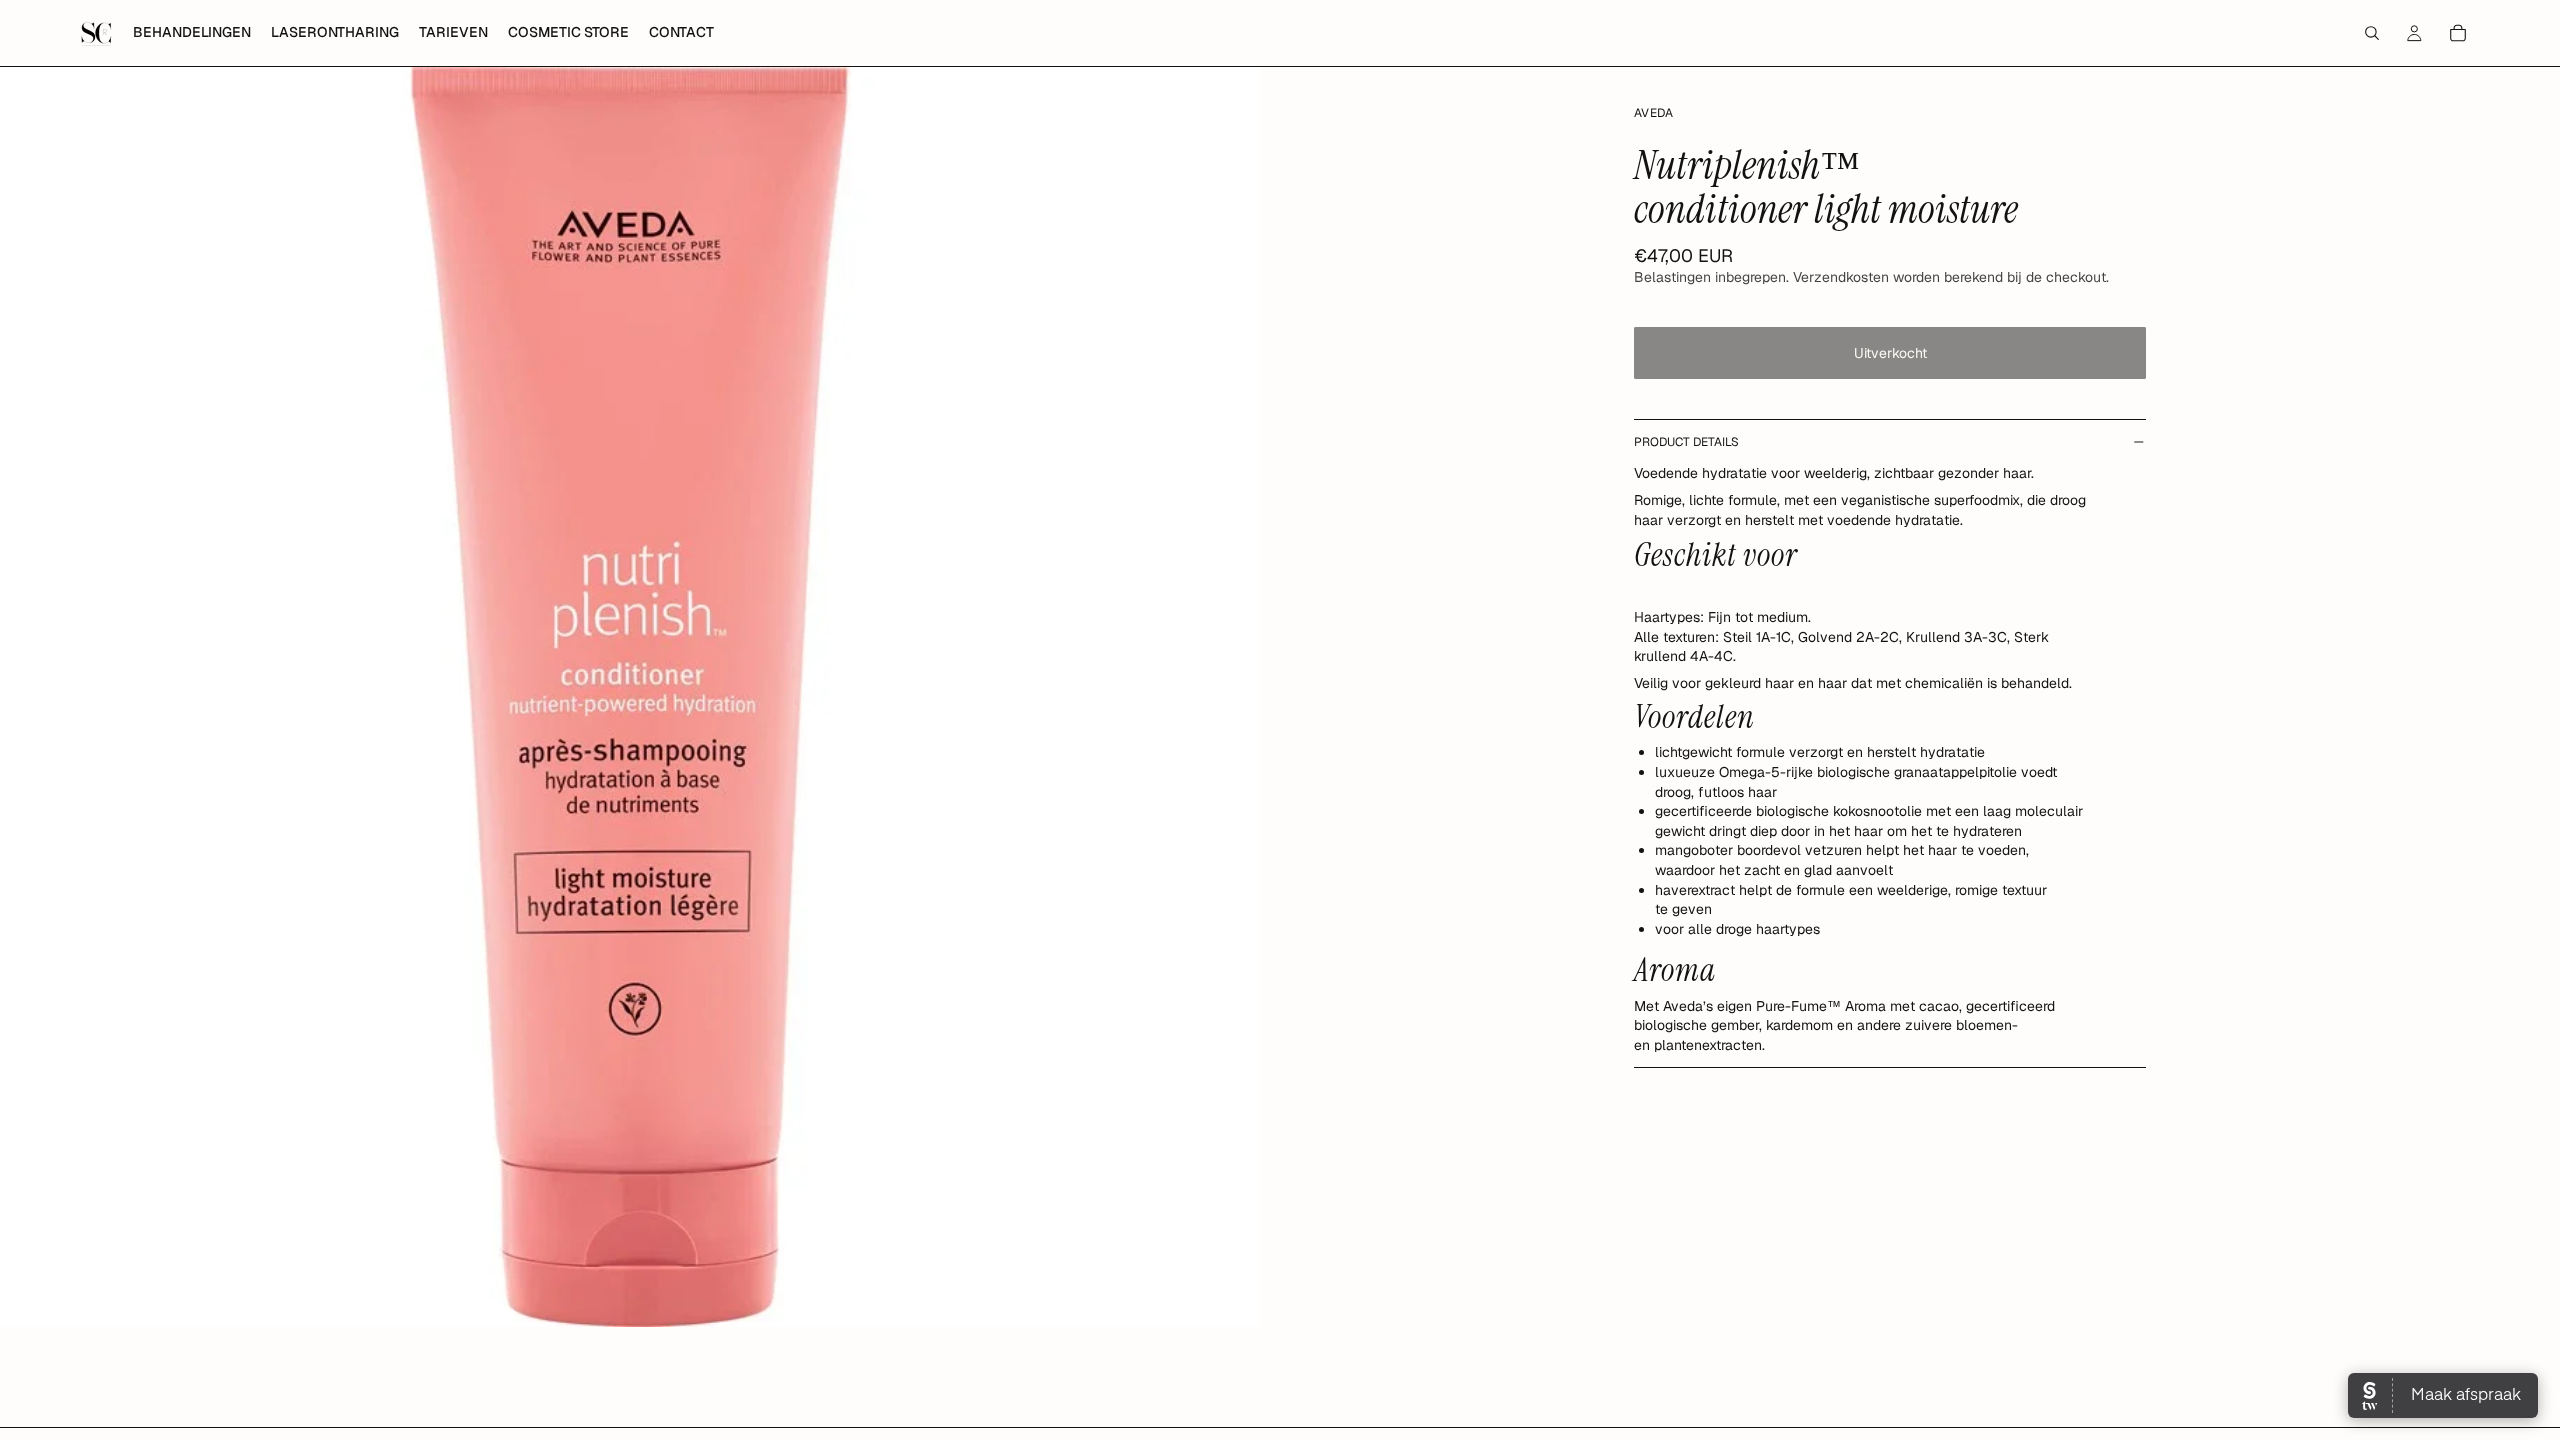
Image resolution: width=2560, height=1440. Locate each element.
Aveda (1654, 113)
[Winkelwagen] (2458, 33)
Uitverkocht (1890, 353)
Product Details (1686, 442)
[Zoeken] (2372, 33)
